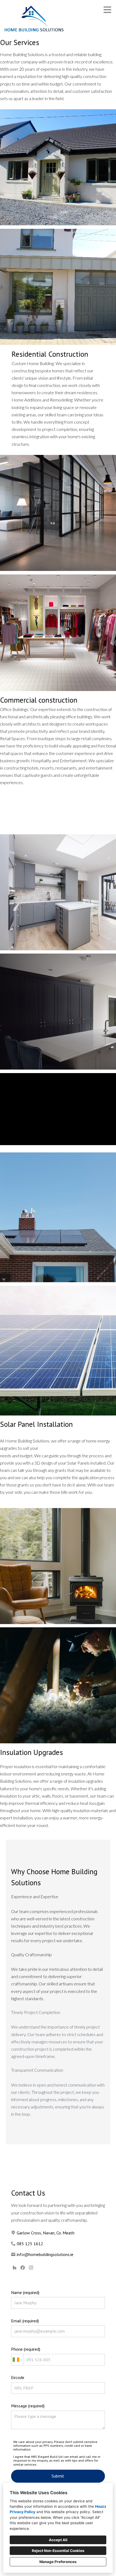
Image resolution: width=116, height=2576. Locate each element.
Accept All (58, 2540)
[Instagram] (31, 2268)
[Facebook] (23, 2268)
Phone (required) (26, 2349)
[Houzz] (14, 2268)
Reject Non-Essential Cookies (58, 2551)
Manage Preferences (58, 2562)
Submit (58, 2476)
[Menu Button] (107, 10)
